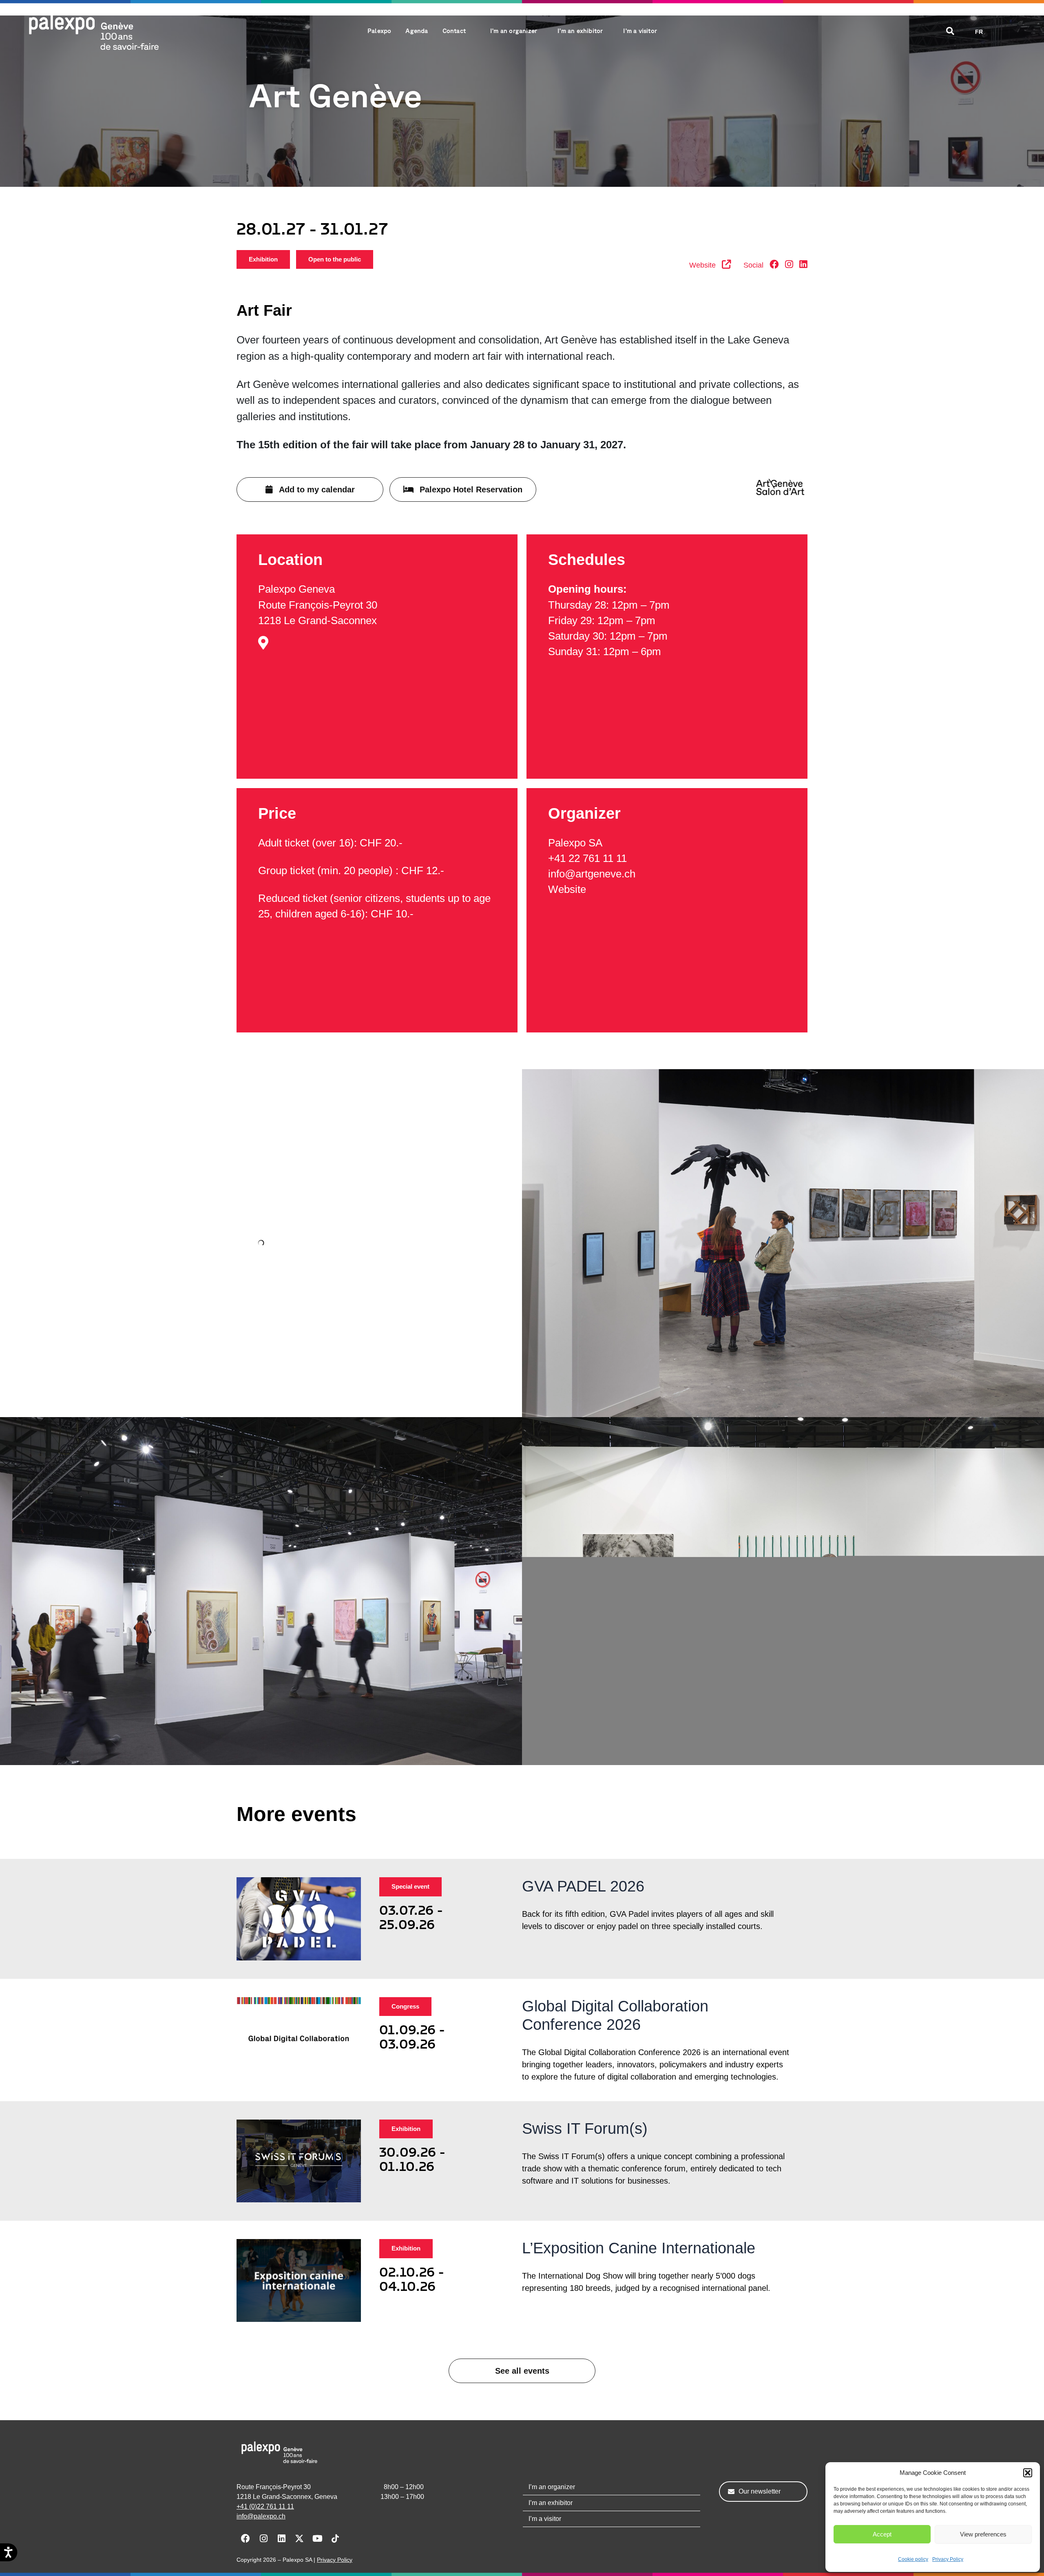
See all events (522, 2371)
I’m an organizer (552, 2487)
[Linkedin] (803, 265)
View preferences (983, 2534)
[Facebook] (774, 265)
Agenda (417, 31)
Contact (454, 31)
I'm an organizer (514, 31)
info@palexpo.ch (261, 2516)
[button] (1028, 2473)
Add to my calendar (317, 490)
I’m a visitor (545, 2519)
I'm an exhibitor (580, 31)
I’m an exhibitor (551, 2503)
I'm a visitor (640, 31)
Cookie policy (913, 2559)
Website (567, 889)
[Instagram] (789, 265)
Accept (882, 2534)
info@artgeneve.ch (592, 874)
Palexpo (379, 31)
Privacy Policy (948, 2559)
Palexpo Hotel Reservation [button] (471, 490)
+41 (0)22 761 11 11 (265, 2506)
